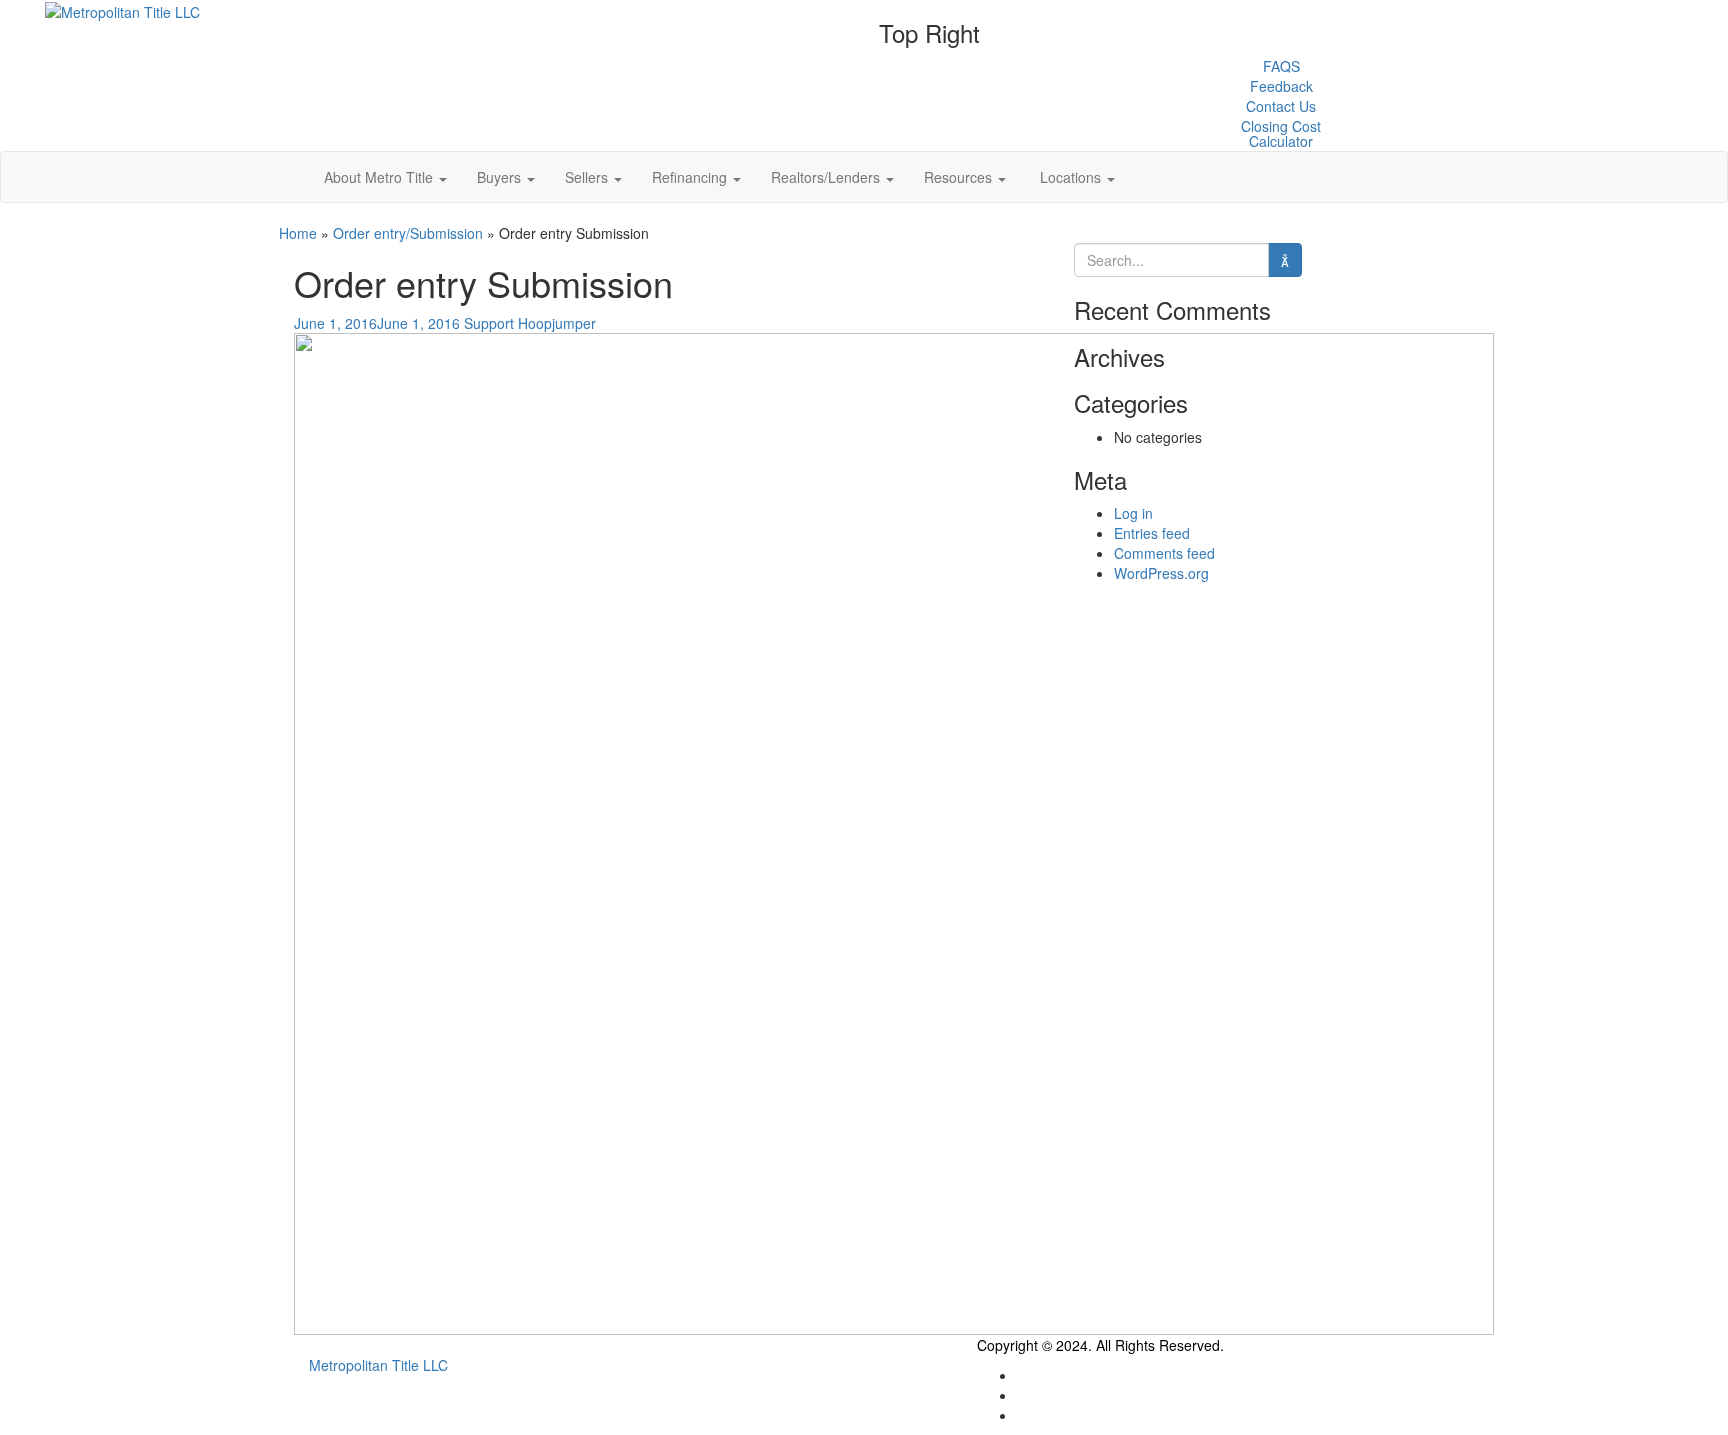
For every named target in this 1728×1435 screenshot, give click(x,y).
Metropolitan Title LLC (378, 1365)
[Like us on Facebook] (1019, 1395)
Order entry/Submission (408, 233)
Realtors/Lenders (827, 177)
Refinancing (691, 177)
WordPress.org (1161, 573)
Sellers (588, 177)
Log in (1133, 513)
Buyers (501, 177)
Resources (960, 177)
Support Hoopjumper (530, 323)
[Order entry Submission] (894, 832)
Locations (1070, 177)
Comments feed (1164, 553)
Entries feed (1152, 533)
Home (298, 233)
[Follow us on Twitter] (1019, 1375)
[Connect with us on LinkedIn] (1019, 1415)
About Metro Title (380, 177)
